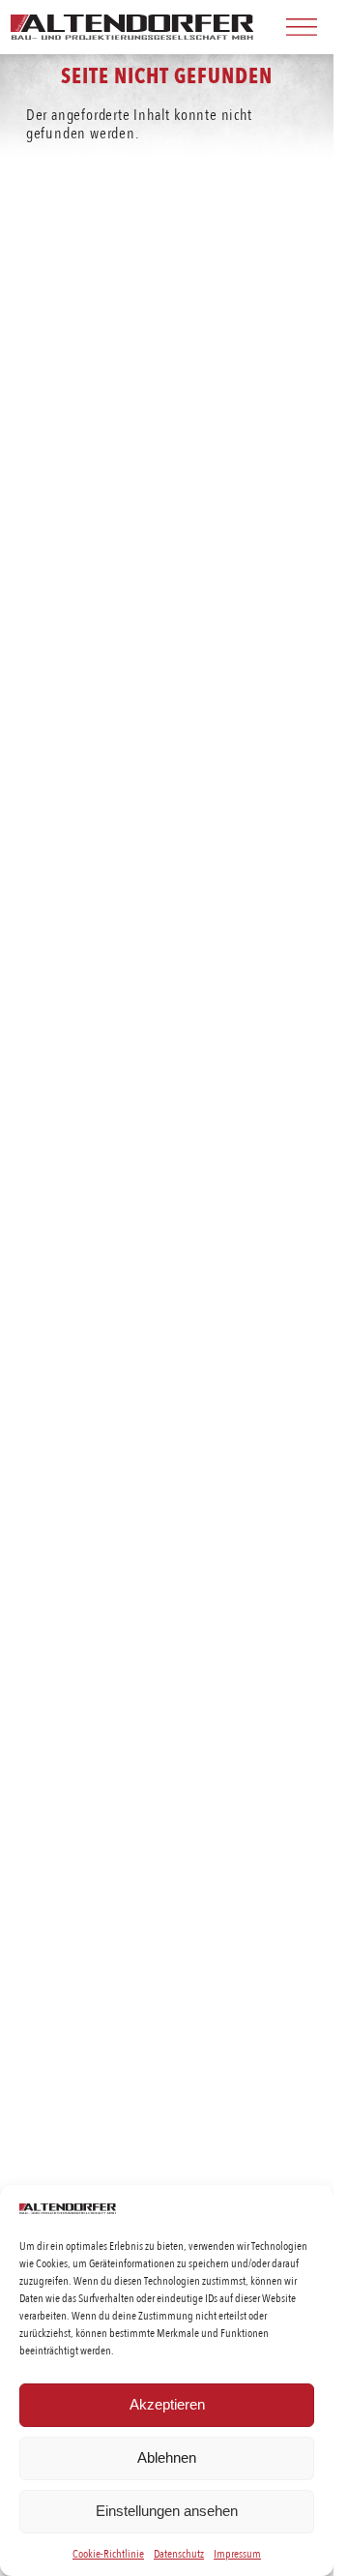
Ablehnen (167, 2457)
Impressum (237, 2553)
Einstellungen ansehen (167, 2511)
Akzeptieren (167, 2404)
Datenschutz (179, 2553)
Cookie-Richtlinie (108, 2553)
